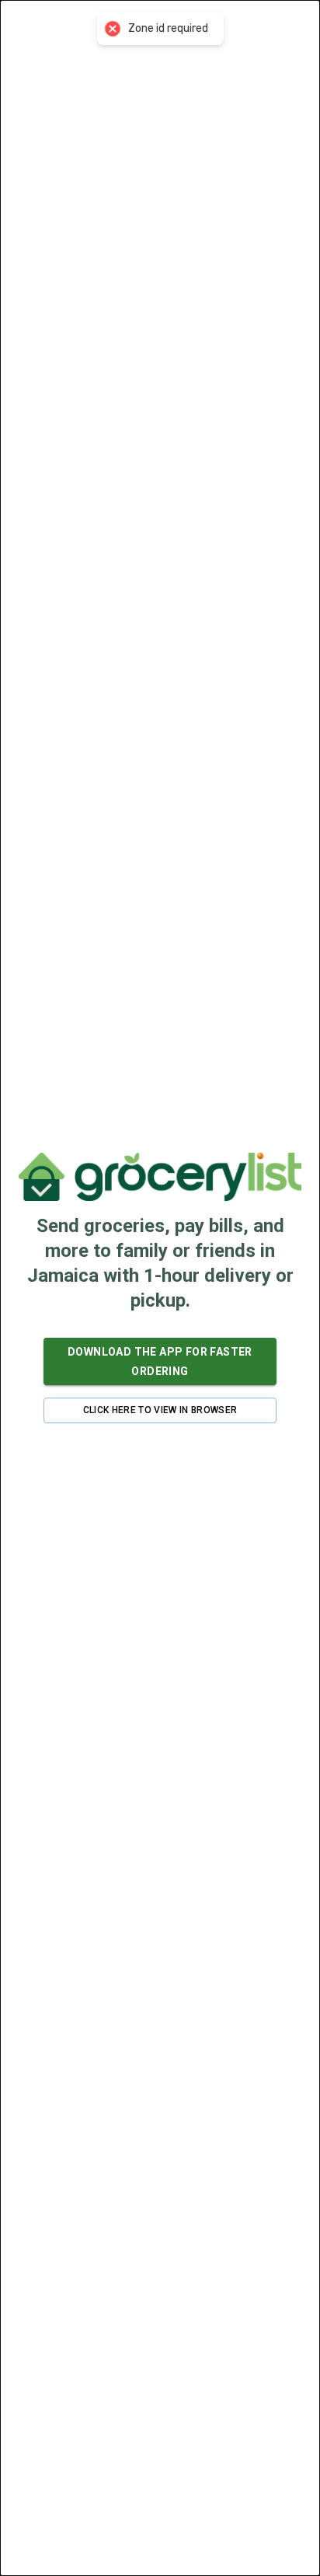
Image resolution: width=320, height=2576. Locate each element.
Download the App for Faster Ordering (160, 1361)
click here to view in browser (160, 1410)
